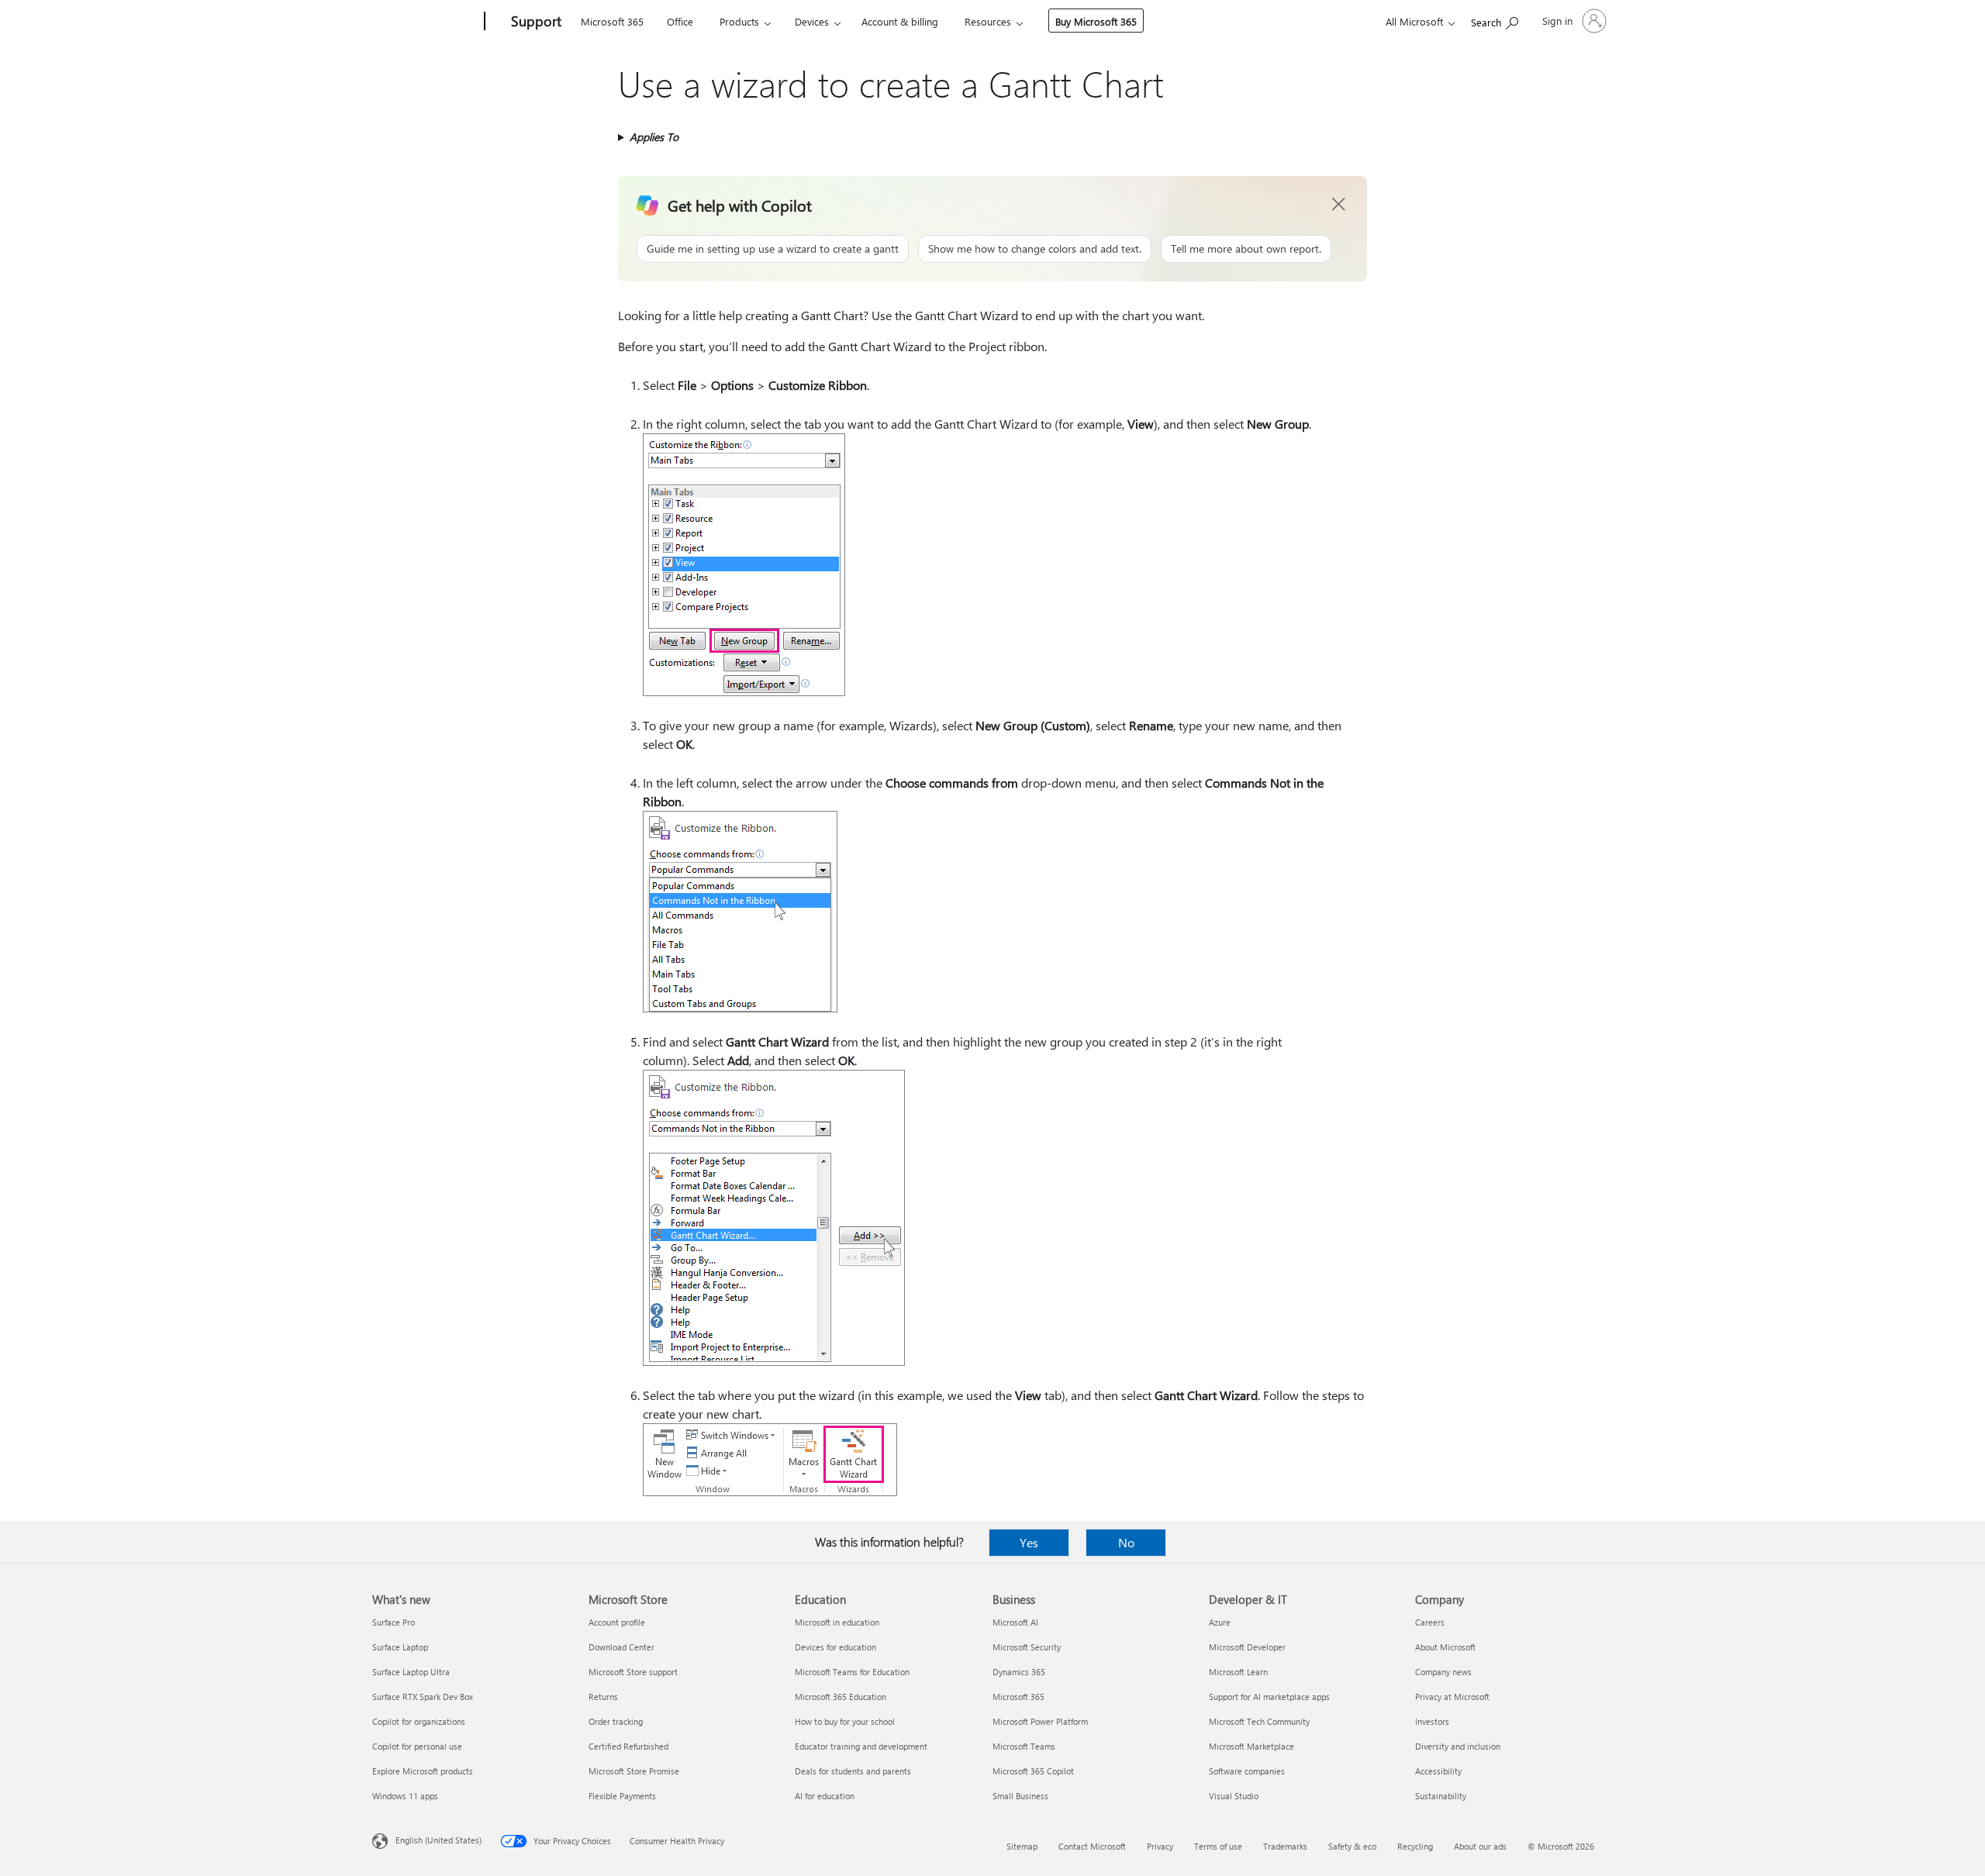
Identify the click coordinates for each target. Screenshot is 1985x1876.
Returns (603, 1697)
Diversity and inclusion (1458, 1746)
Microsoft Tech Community (1259, 1721)
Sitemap (1022, 1846)
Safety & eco (1352, 1846)
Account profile (617, 1622)
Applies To (654, 137)
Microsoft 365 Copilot (1033, 1771)
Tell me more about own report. (1246, 248)
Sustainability (1441, 1796)
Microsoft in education (837, 1622)
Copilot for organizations (419, 1721)
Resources (988, 21)
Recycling (1415, 1846)
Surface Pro (394, 1622)
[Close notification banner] (1339, 205)
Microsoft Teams (1024, 1746)
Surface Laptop (400, 1647)
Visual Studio (1234, 1796)
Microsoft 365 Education (841, 1697)
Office (680, 21)
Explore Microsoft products (423, 1771)
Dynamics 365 (1019, 1672)
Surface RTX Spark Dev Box (423, 1697)
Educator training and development (861, 1746)
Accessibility (1438, 1771)
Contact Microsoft (1092, 1846)
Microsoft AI (1015, 1622)
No (1126, 1542)
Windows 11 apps (405, 1796)
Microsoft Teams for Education (852, 1672)
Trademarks (1285, 1846)
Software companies (1247, 1771)
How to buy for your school (845, 1721)
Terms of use (1218, 1846)
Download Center (621, 1647)
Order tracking (616, 1721)
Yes (1029, 1542)
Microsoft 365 (612, 21)
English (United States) (438, 1840)
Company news (1443, 1672)
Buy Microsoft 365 (1096, 21)
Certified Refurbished (628, 1746)
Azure (1220, 1622)
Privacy (1160, 1846)
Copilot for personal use (417, 1746)
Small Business (1020, 1796)
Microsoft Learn (1238, 1672)
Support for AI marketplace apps (1269, 1697)
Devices (812, 21)
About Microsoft (1445, 1647)
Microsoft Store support (633, 1672)
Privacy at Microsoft (1452, 1697)
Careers (1430, 1622)
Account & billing (900, 21)
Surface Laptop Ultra (411, 1672)
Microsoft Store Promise (634, 1771)
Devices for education (835, 1647)
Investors (1432, 1721)
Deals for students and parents (853, 1771)
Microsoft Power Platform (1040, 1721)
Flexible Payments (622, 1796)
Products (739, 21)
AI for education (825, 1796)
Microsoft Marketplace (1251, 1746)
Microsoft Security (1027, 1647)
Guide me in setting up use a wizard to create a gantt (773, 248)
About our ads (1480, 1846)
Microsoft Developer (1247, 1647)
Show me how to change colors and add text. (1035, 248)
